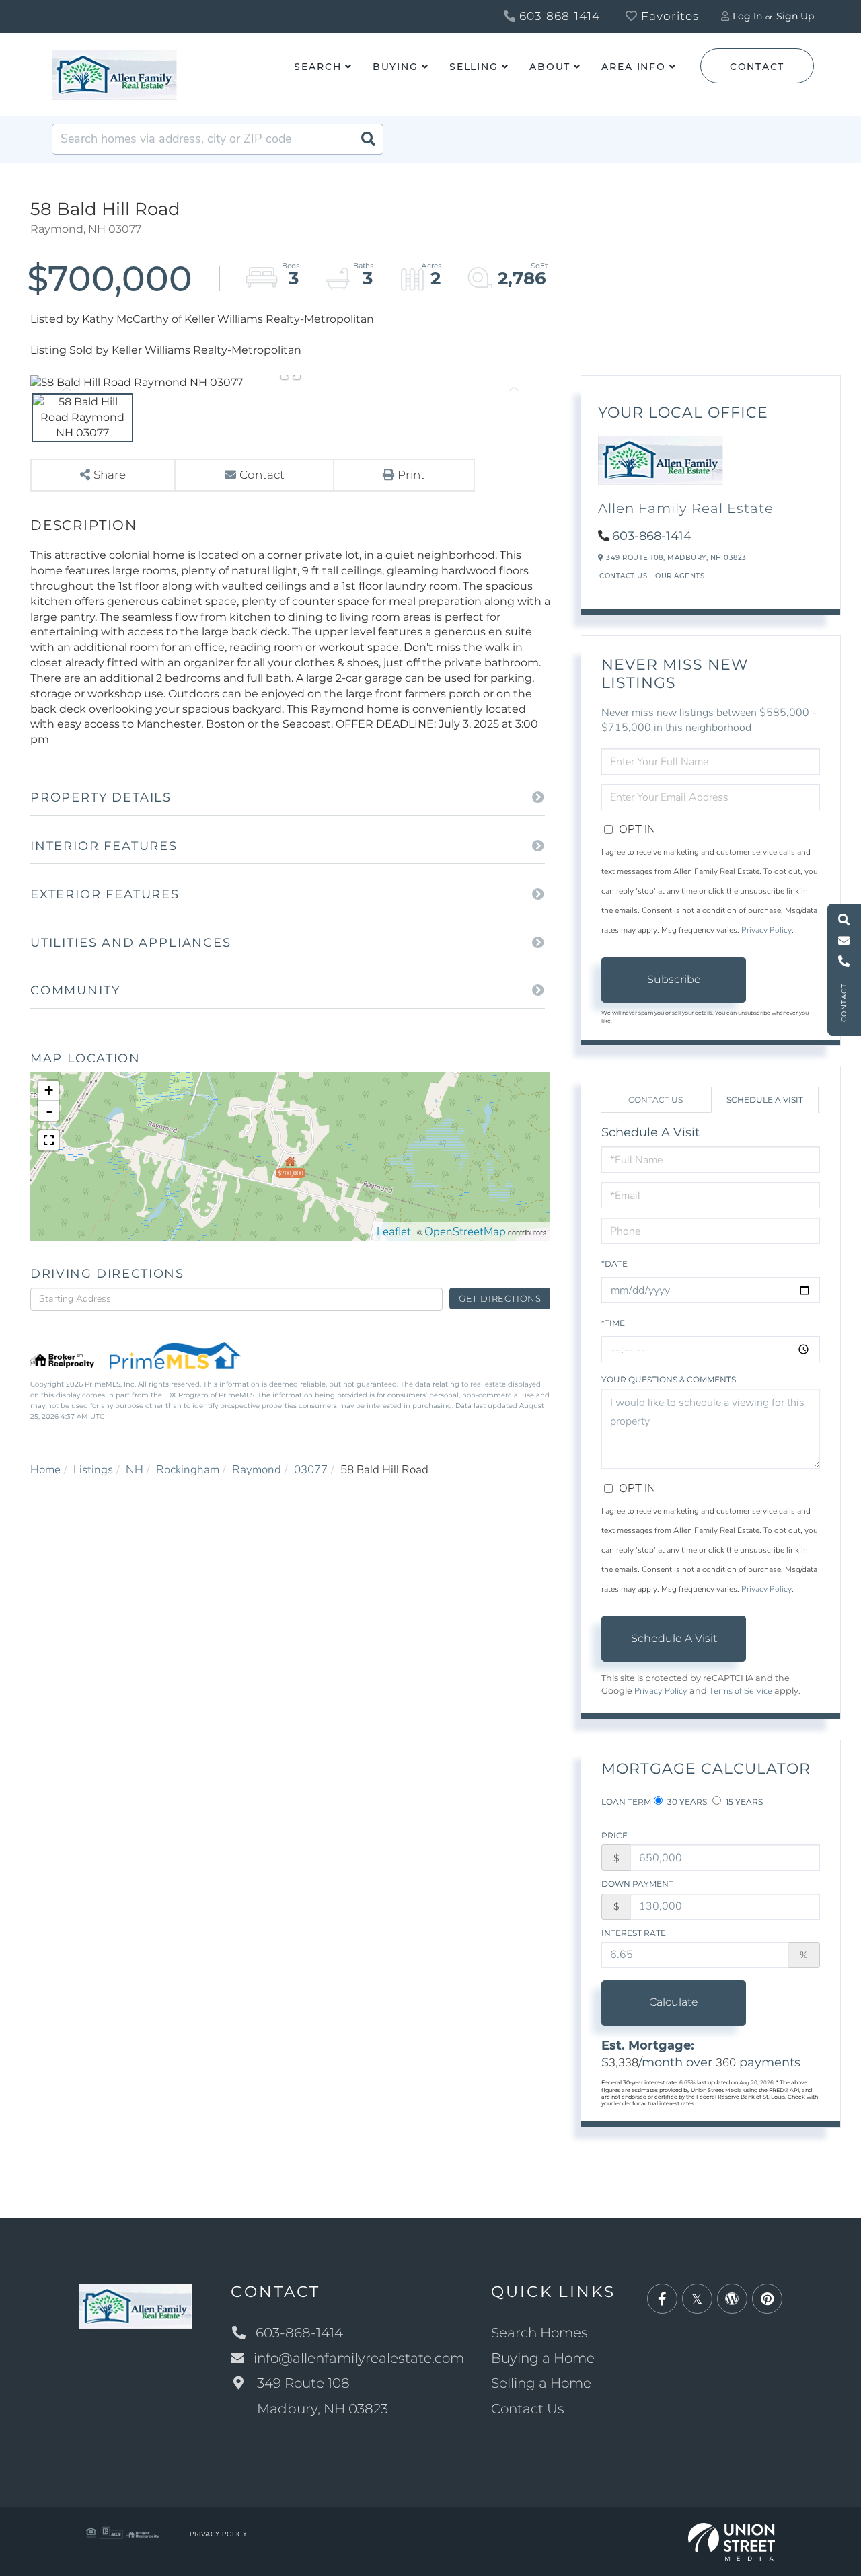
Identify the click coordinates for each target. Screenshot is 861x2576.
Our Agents (680, 576)
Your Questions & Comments (669, 1379)
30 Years (686, 1802)
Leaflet (394, 1232)
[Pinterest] (767, 2299)
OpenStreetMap (465, 1232)
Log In (747, 16)
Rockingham (188, 1470)
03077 (311, 1470)
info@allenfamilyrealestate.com (359, 2358)
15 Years (743, 1802)
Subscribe (674, 979)
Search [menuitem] (317, 67)
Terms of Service (741, 1691)
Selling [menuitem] (474, 67)
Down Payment (637, 1884)
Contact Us (623, 576)
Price (614, 1835)
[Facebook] (662, 2299)
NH (135, 1470)
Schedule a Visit (765, 1100)
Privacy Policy (766, 930)
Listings (93, 1470)
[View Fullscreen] (48, 1140)
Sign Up (795, 16)
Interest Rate (634, 1933)
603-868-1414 (558, 16)
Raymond (257, 1470)
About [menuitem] (550, 67)
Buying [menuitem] (396, 67)
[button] (368, 139)
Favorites (668, 16)
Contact (757, 67)
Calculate (674, 2002)
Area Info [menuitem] (634, 67)
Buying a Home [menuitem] (543, 2358)
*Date (614, 1264)
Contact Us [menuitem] (528, 2409)
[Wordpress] (732, 2299)
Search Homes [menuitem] (539, 2333)
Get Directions (500, 1298)
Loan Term (626, 1802)
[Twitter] (697, 2299)
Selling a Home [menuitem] (541, 2383)
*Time (613, 1323)
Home (45, 1470)
